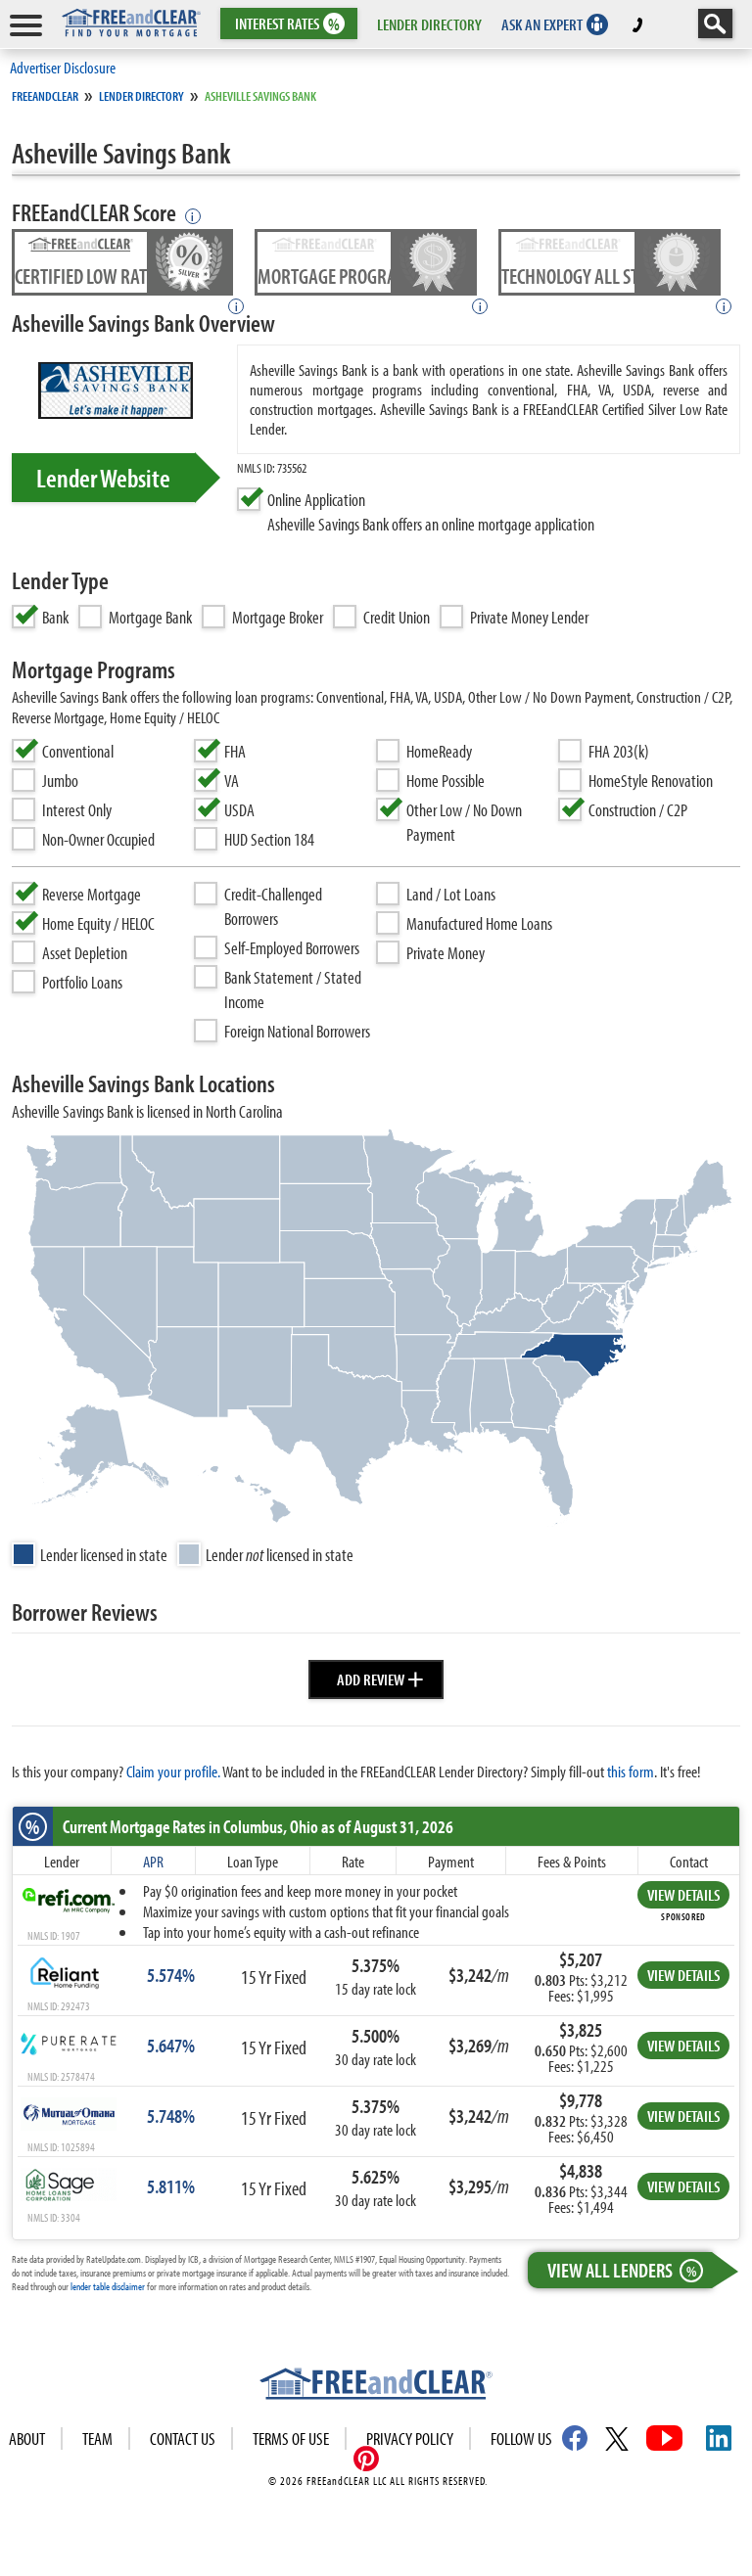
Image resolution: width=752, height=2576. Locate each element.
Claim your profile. (173, 1771)
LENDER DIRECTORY (429, 24)
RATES (287, 24)
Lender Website (103, 478)
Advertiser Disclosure (63, 67)
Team (97, 2438)
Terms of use (291, 2438)
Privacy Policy (410, 2438)
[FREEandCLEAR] (376, 2386)
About (27, 2438)
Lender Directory (141, 96)
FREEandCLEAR (45, 96)
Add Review (380, 1677)
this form (631, 1771)
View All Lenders (622, 2270)
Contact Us (183, 2438)
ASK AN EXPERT (542, 24)
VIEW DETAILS (683, 1894)
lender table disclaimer (108, 2286)
